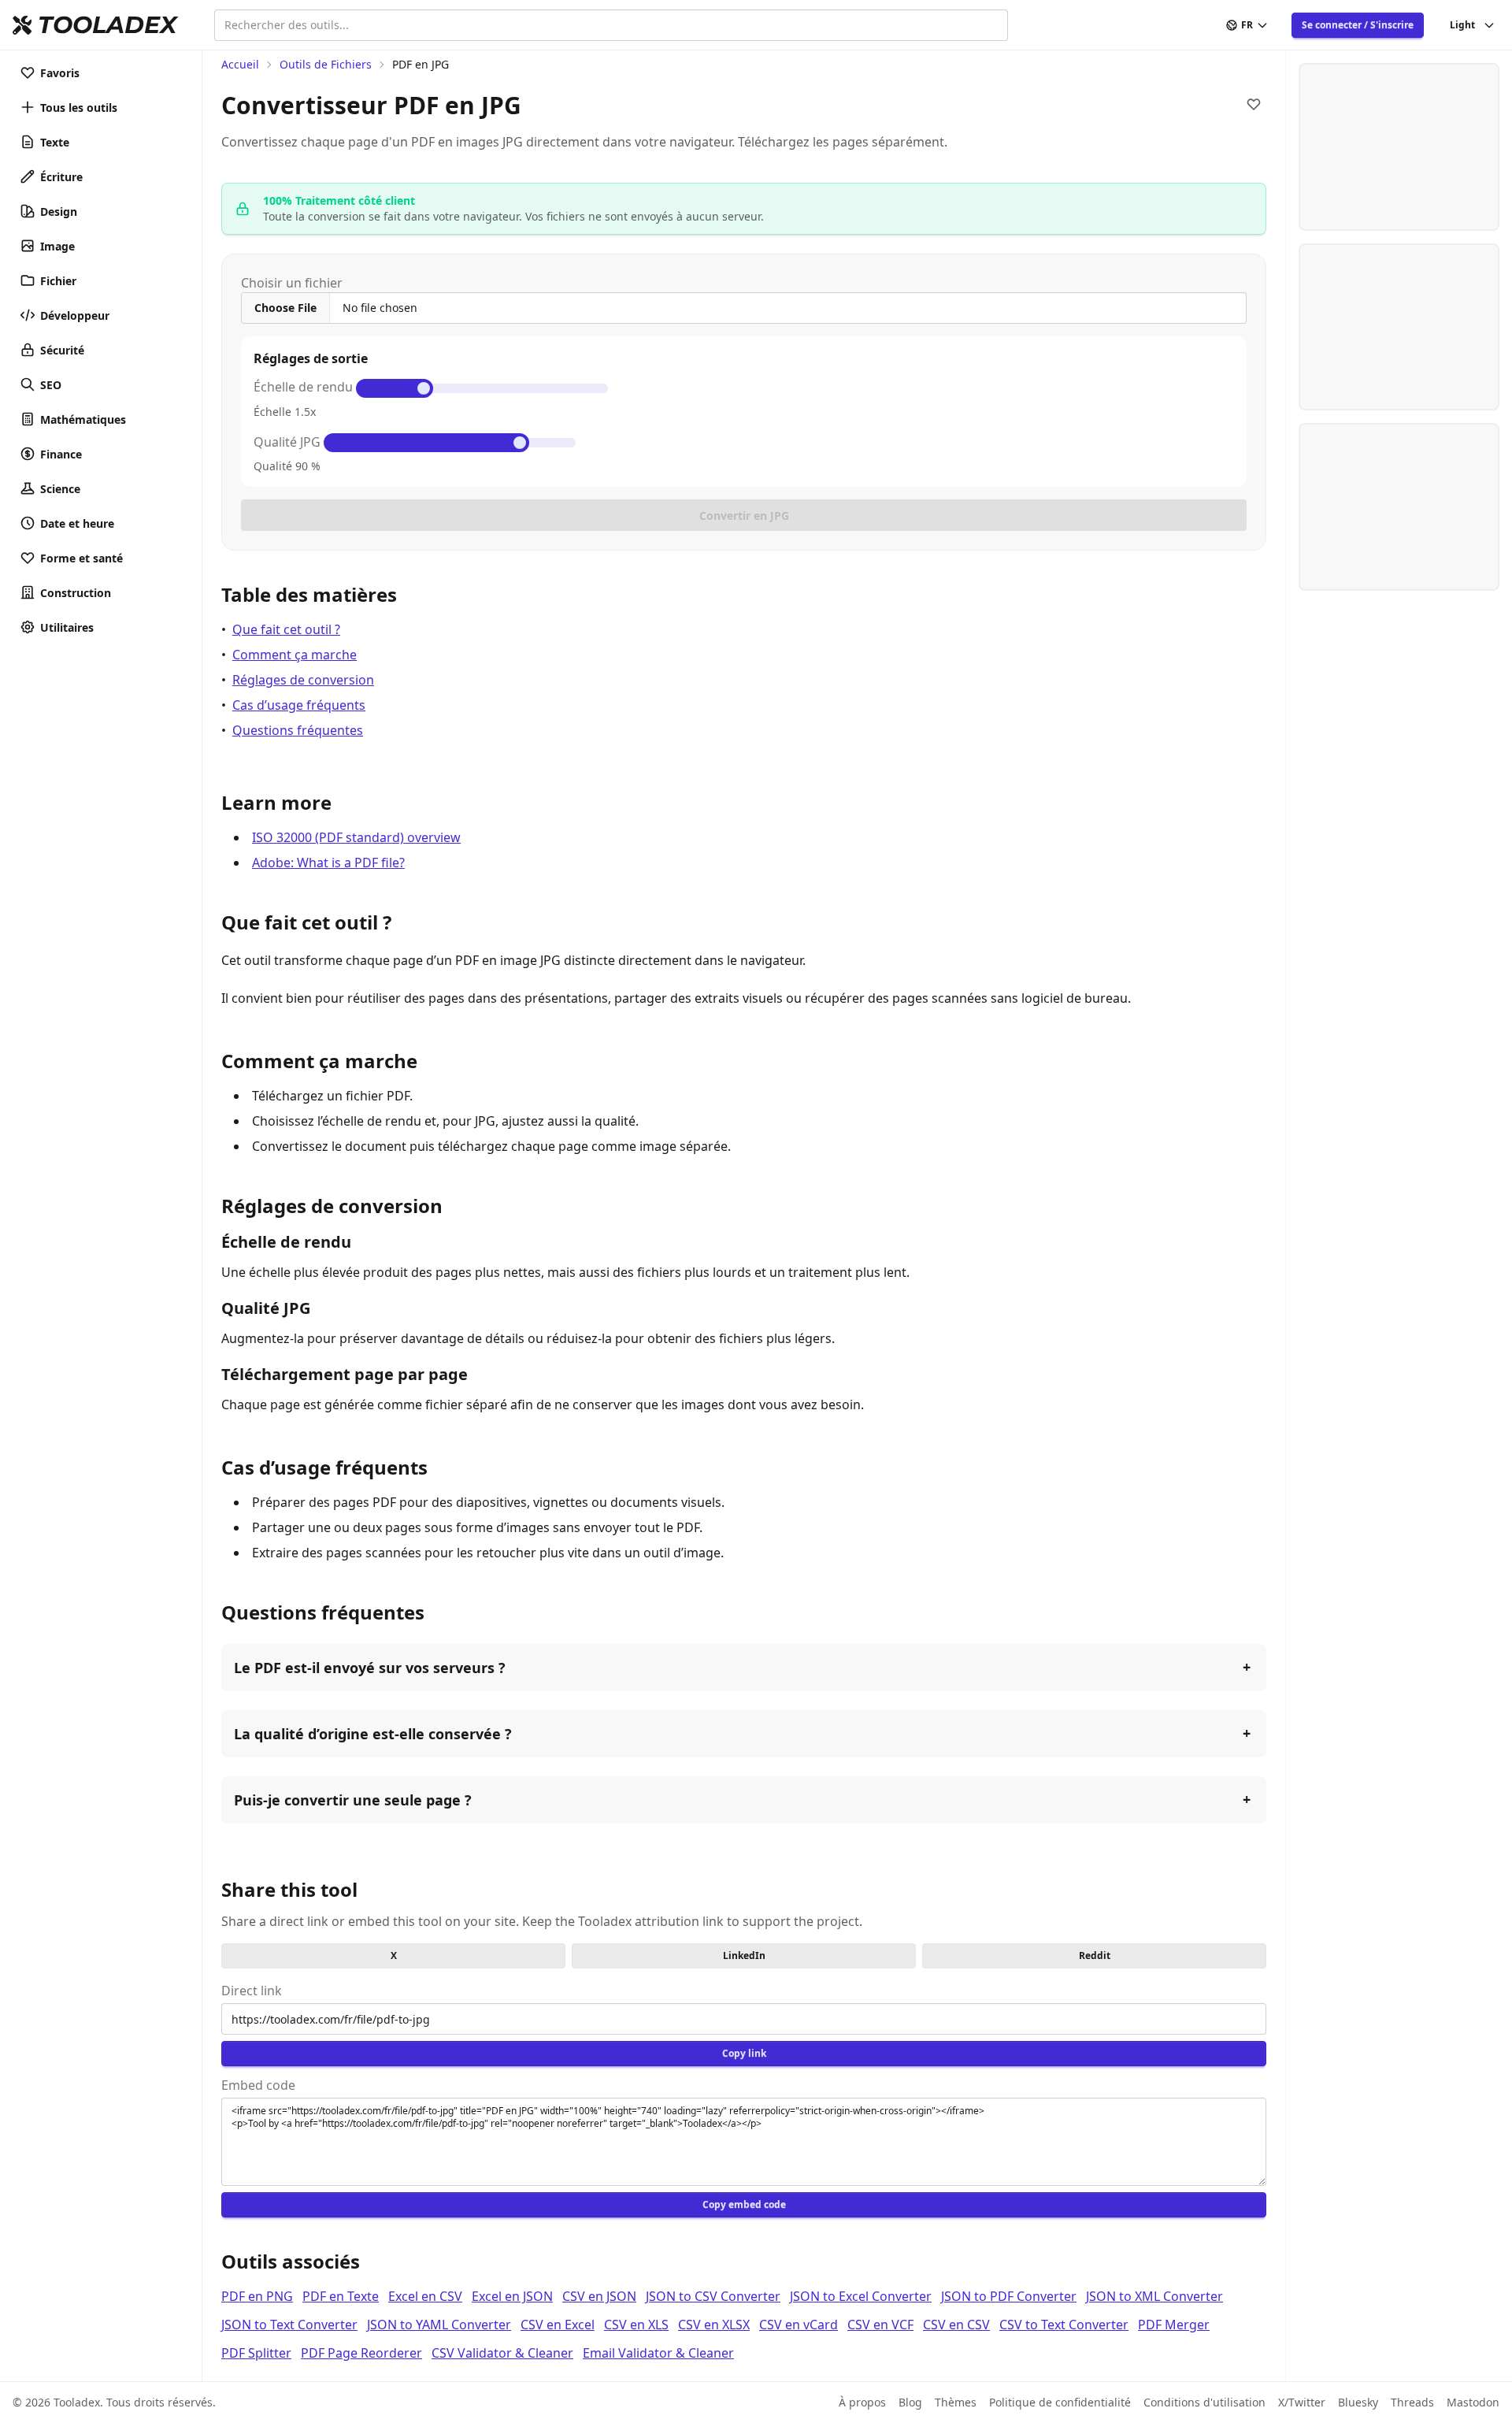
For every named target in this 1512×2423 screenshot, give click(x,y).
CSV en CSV (956, 2325)
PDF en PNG (257, 2296)
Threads (1412, 2402)
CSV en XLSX (714, 2325)
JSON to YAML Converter (439, 2325)
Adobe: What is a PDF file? (328, 863)
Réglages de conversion (303, 680)
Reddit (1095, 1955)
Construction (76, 593)
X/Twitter (1302, 2402)
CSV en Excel (558, 2325)
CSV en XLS (636, 2325)
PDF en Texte (341, 2296)
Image (57, 246)
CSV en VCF (880, 2325)
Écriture (61, 177)
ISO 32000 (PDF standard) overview (356, 837)
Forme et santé (82, 558)
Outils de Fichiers (326, 64)
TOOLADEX (107, 25)
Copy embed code (744, 2204)
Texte (55, 142)
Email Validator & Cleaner (658, 2353)
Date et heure (77, 523)
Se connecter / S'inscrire (1358, 25)
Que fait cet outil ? (286, 629)
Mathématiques (83, 419)
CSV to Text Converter (1064, 2325)
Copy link (744, 2053)
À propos (862, 2402)
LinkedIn (744, 1955)
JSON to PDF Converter (1009, 2296)
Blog (910, 2402)
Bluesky (1358, 2402)
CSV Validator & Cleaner (502, 2353)
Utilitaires (67, 627)
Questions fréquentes (298, 730)
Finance (61, 454)
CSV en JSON (599, 2296)
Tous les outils (79, 108)
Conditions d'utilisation (1204, 2402)
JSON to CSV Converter (713, 2296)
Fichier (58, 281)
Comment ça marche (295, 655)
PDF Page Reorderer (361, 2353)
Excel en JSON (512, 2296)
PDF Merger (1174, 2325)
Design (59, 212)
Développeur (75, 315)
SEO (51, 385)
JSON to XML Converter (1154, 2296)
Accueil (240, 64)
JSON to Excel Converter (861, 2296)
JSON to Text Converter (289, 2325)
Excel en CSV (425, 2296)
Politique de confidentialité (1060, 2402)
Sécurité (62, 350)
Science (60, 489)
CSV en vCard (799, 2325)
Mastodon (1473, 2402)
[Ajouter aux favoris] (1254, 104)
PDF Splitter (256, 2353)
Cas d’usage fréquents (299, 705)
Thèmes (956, 2402)
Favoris (60, 73)
